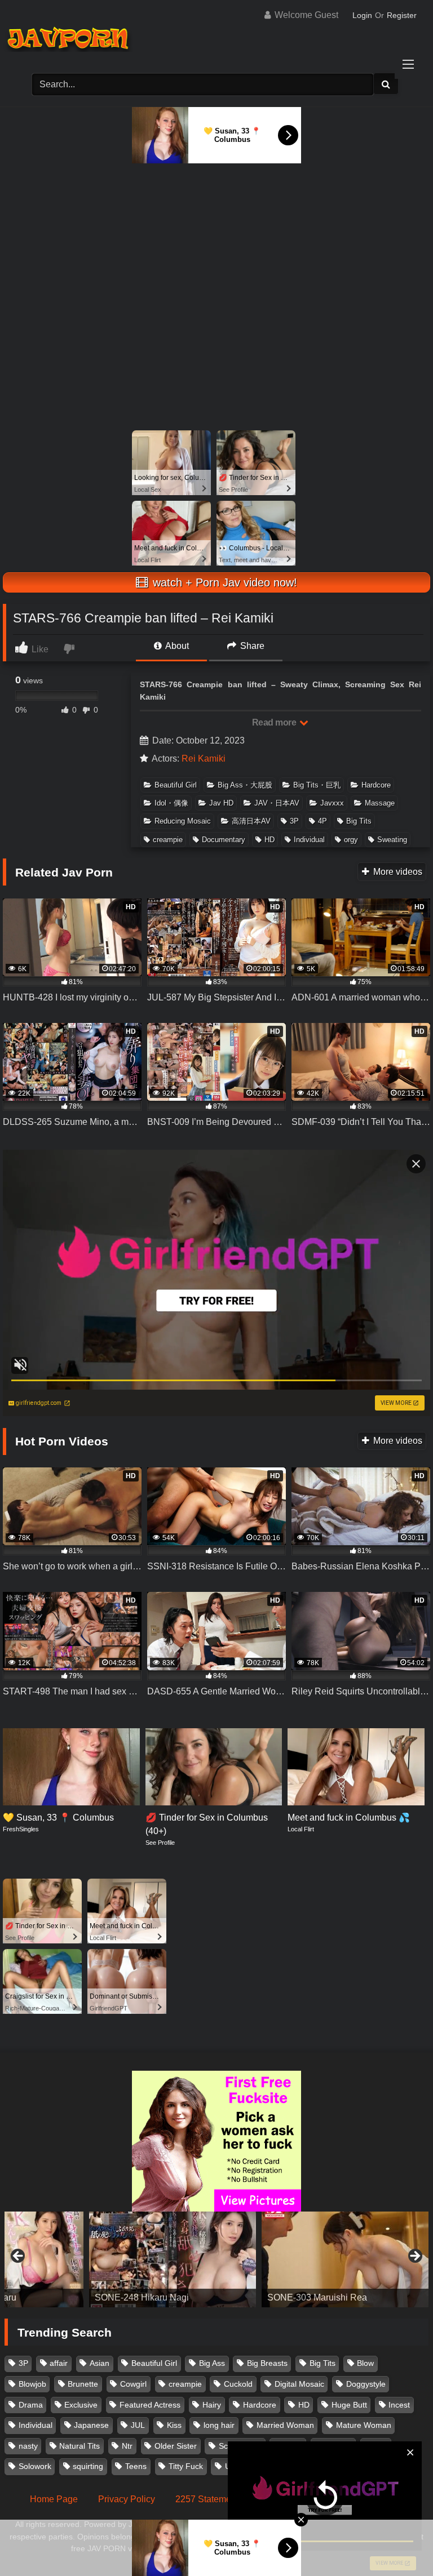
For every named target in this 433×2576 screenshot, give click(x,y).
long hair (219, 2425)
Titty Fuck (186, 2466)
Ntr (127, 2446)
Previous (19, 2257)
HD (269, 840)
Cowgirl (133, 2384)
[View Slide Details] (88, 2259)
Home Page (54, 2499)
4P (322, 821)
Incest (399, 2405)
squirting (88, 2466)
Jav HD (221, 803)
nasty (28, 2446)
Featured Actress (150, 2405)
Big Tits (359, 821)
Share (251, 646)
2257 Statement (207, 2499)
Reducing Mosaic (183, 821)
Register (402, 15)
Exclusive (81, 2405)
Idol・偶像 (171, 803)
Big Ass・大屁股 (245, 785)
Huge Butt (349, 2405)
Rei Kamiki (204, 758)
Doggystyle (366, 2384)
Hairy (212, 2405)
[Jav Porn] (216, 40)
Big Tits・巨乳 (317, 785)
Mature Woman (364, 2425)
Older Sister (176, 2446)
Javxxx (332, 803)
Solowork (35, 2466)
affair (59, 2363)
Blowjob (32, 2384)
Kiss (174, 2425)
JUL (138, 2425)
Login (362, 15)
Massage (380, 803)
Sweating (392, 840)
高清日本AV (251, 821)
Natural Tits (79, 2446)
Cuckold (238, 2384)
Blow (365, 2363)
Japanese (91, 2425)
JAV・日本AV (277, 803)
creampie (168, 840)
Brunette (83, 2384)
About (176, 646)
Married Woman (285, 2425)
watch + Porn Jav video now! (223, 582)
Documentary (224, 840)
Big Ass (212, 2363)
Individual (309, 840)
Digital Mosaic (299, 2384)
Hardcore (376, 785)
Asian (100, 2363)
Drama (31, 2405)
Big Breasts (267, 2363)
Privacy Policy (127, 2499)
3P (294, 821)
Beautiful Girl (176, 785)
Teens (136, 2466)
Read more (275, 722)
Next (414, 2257)
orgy (351, 840)
